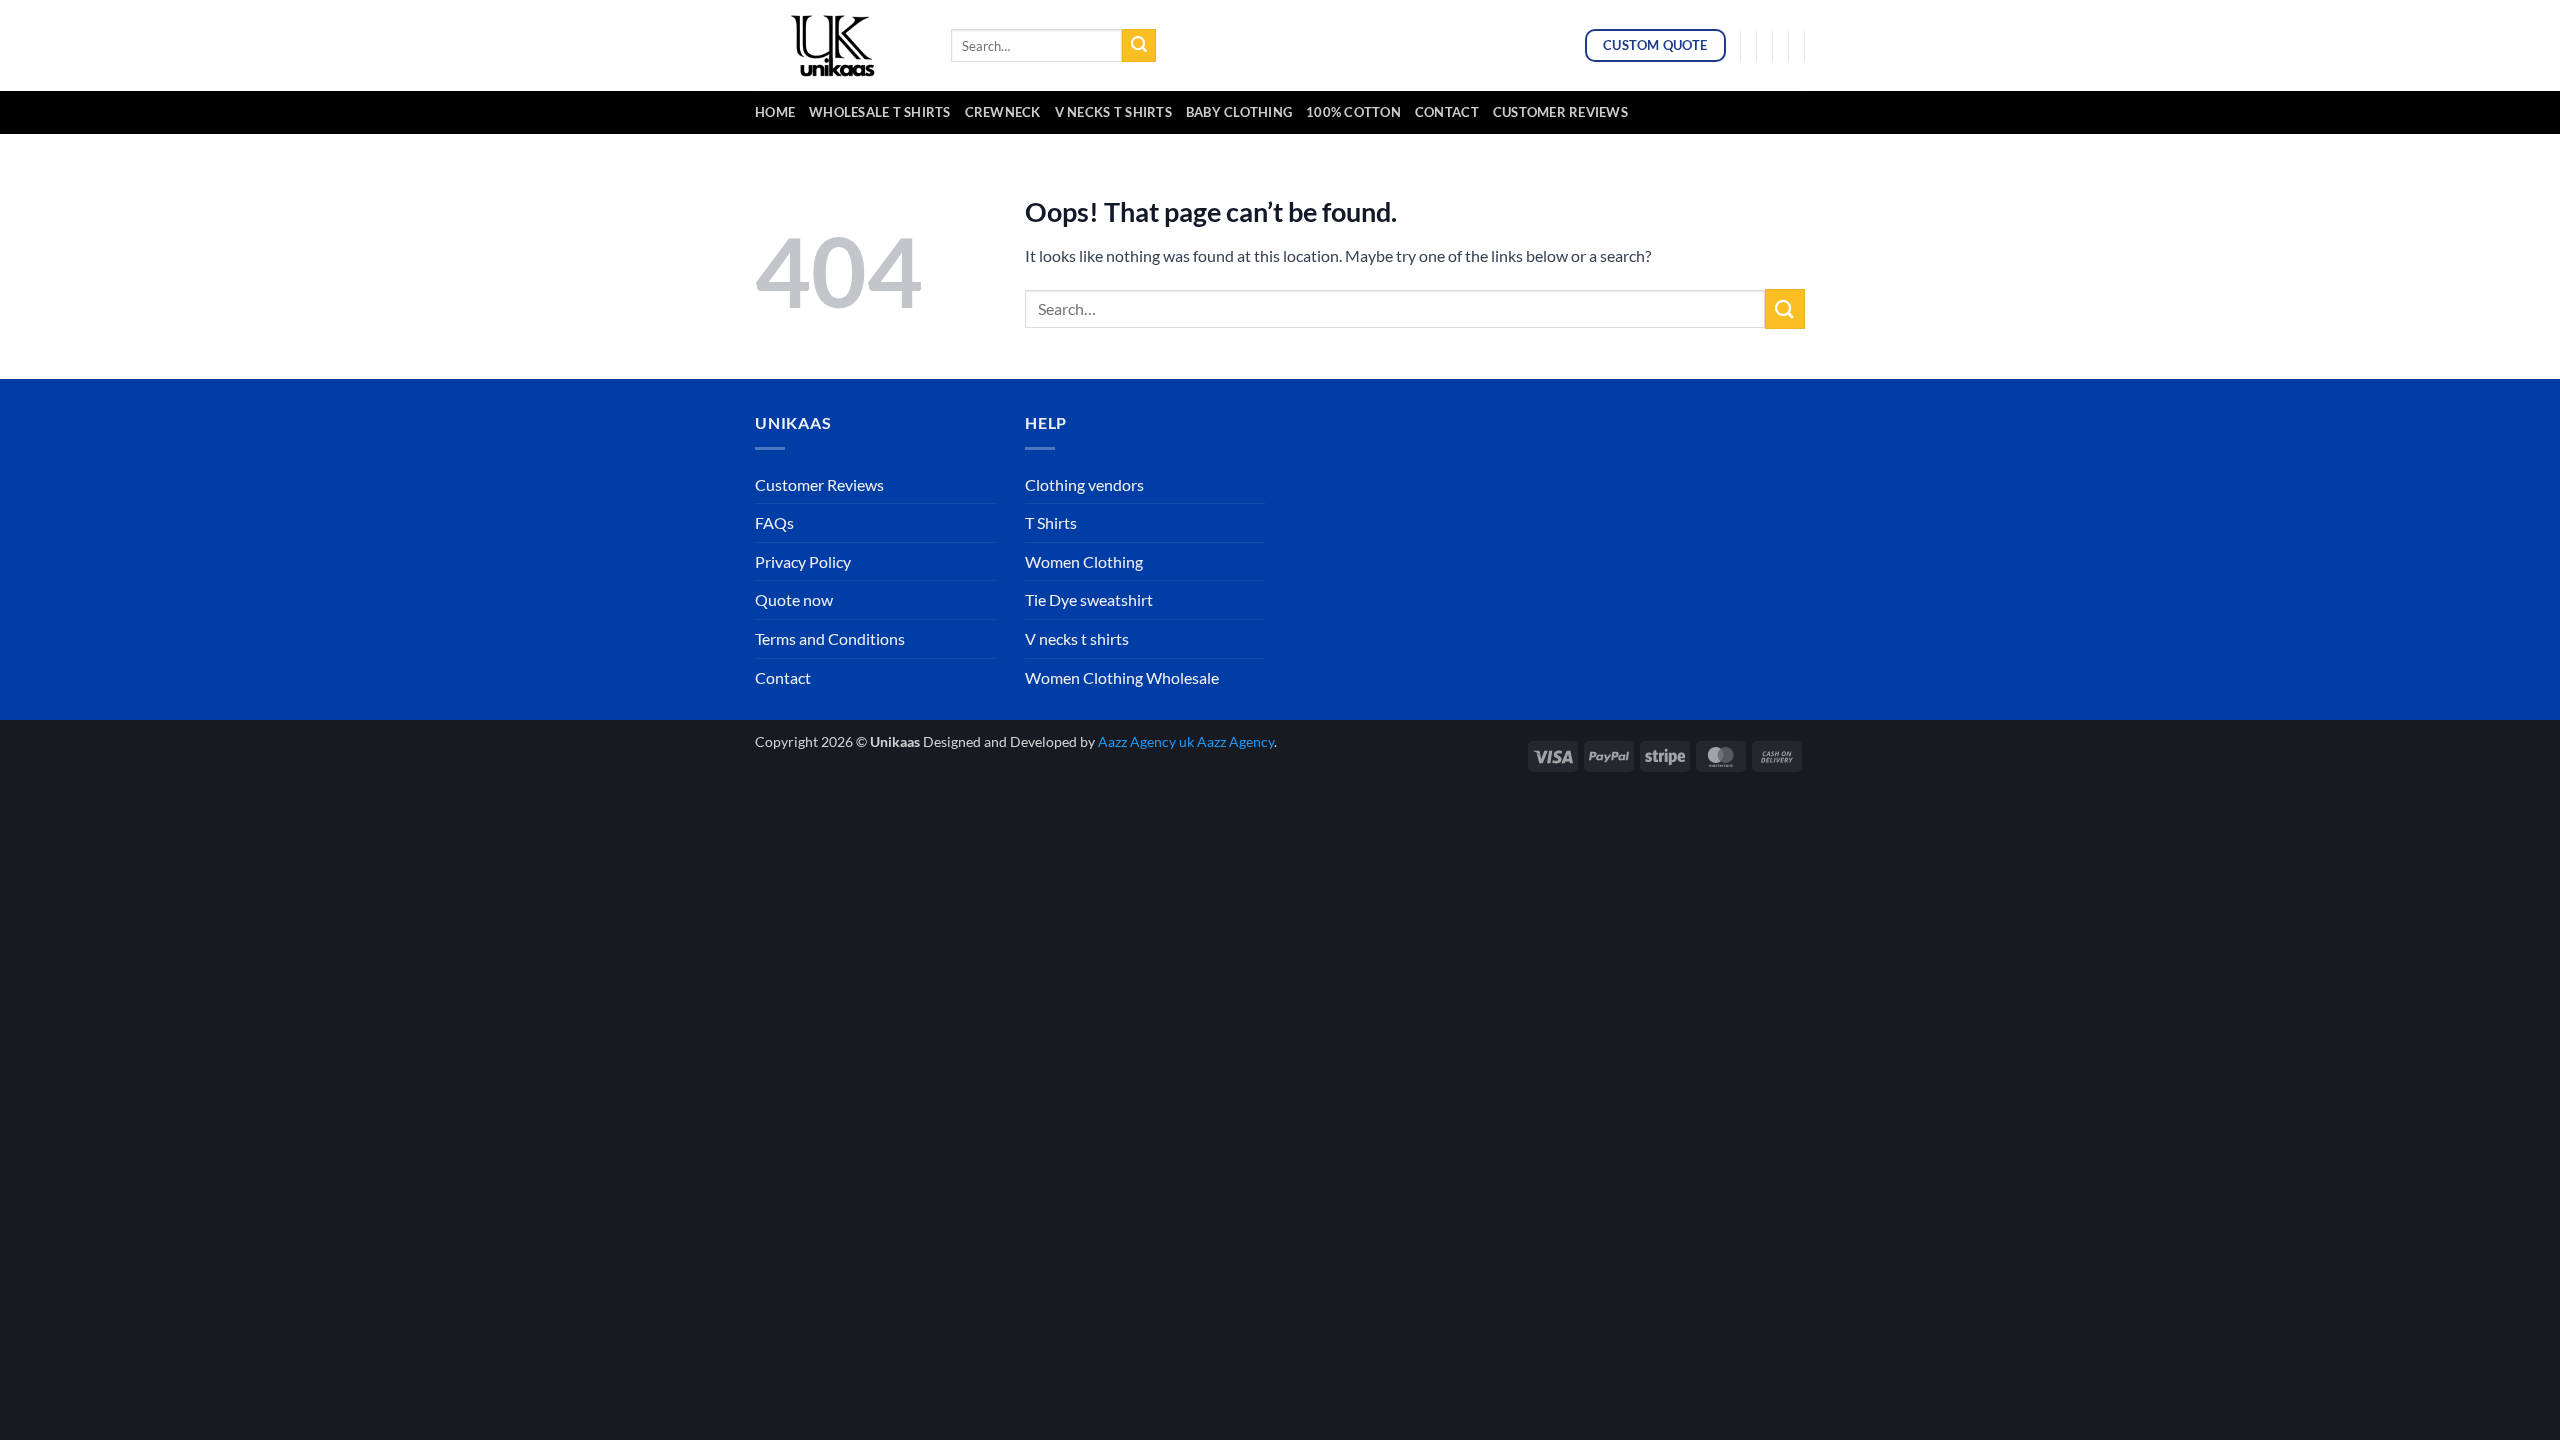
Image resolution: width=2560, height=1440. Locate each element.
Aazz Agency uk (1146, 741)
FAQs (774, 522)
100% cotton (1353, 112)
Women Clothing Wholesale (1122, 677)
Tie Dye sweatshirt (1089, 599)
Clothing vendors (1084, 484)
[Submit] (1139, 46)
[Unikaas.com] (838, 45)
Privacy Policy (803, 561)
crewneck (1003, 112)
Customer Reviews (1560, 112)
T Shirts (1051, 522)
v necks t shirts (1113, 112)
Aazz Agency (1235, 741)
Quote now (794, 599)
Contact (1447, 112)
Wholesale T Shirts (880, 112)
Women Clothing (1084, 561)
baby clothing (1239, 112)
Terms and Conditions (830, 638)
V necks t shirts (1077, 638)
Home (775, 112)
